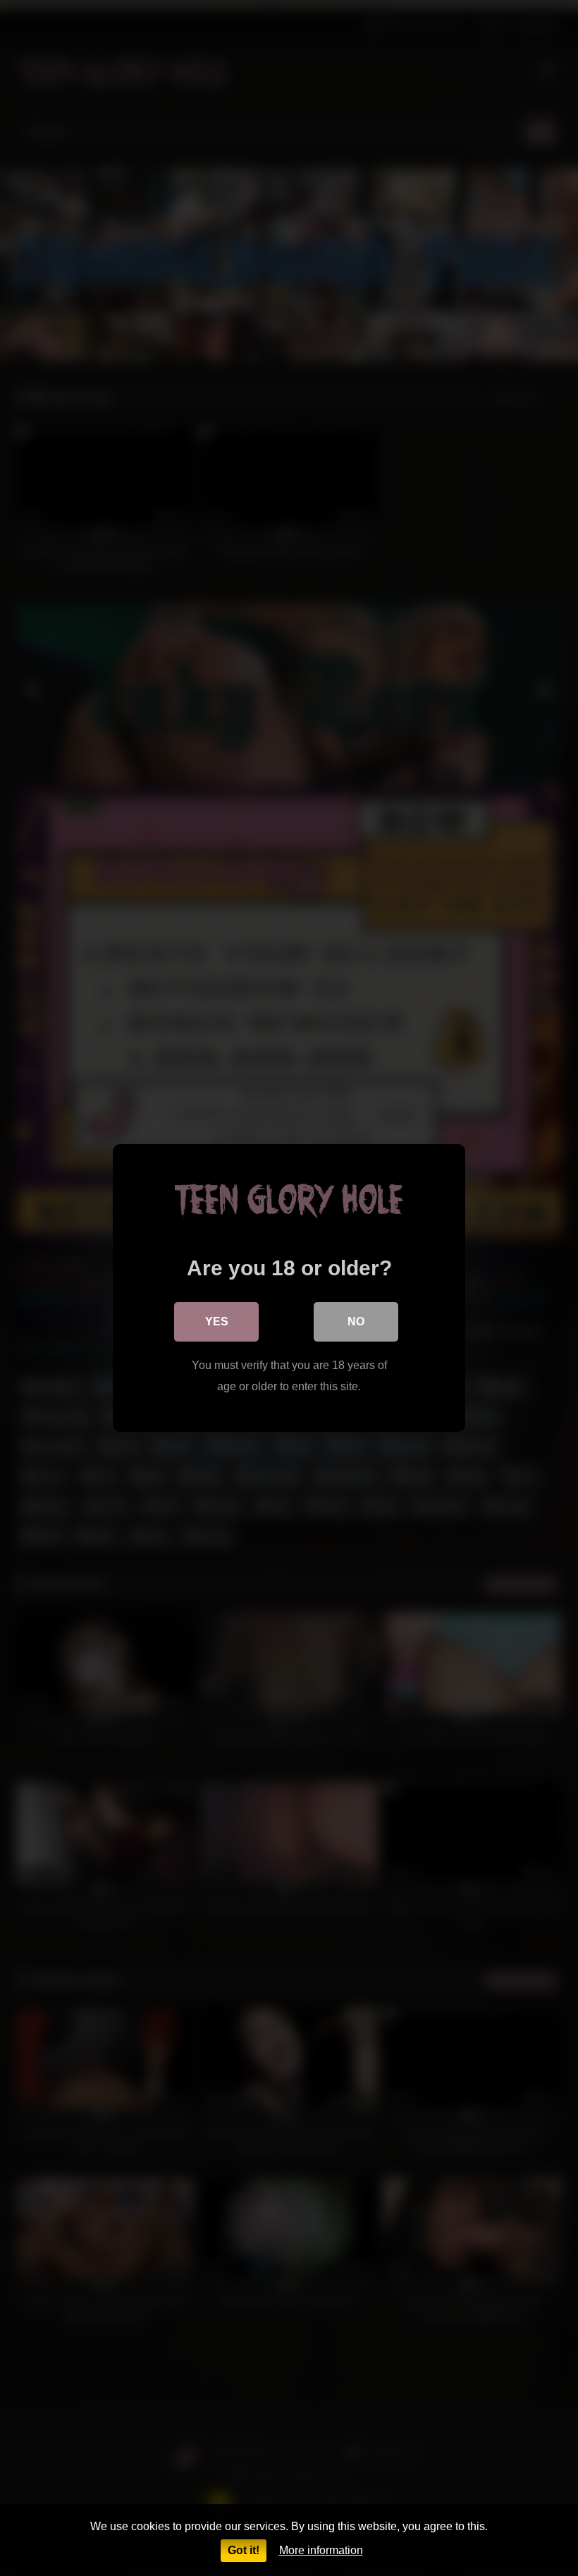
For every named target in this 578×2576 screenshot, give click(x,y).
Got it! (244, 2550)
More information (321, 2550)
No (356, 1321)
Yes (217, 1321)
